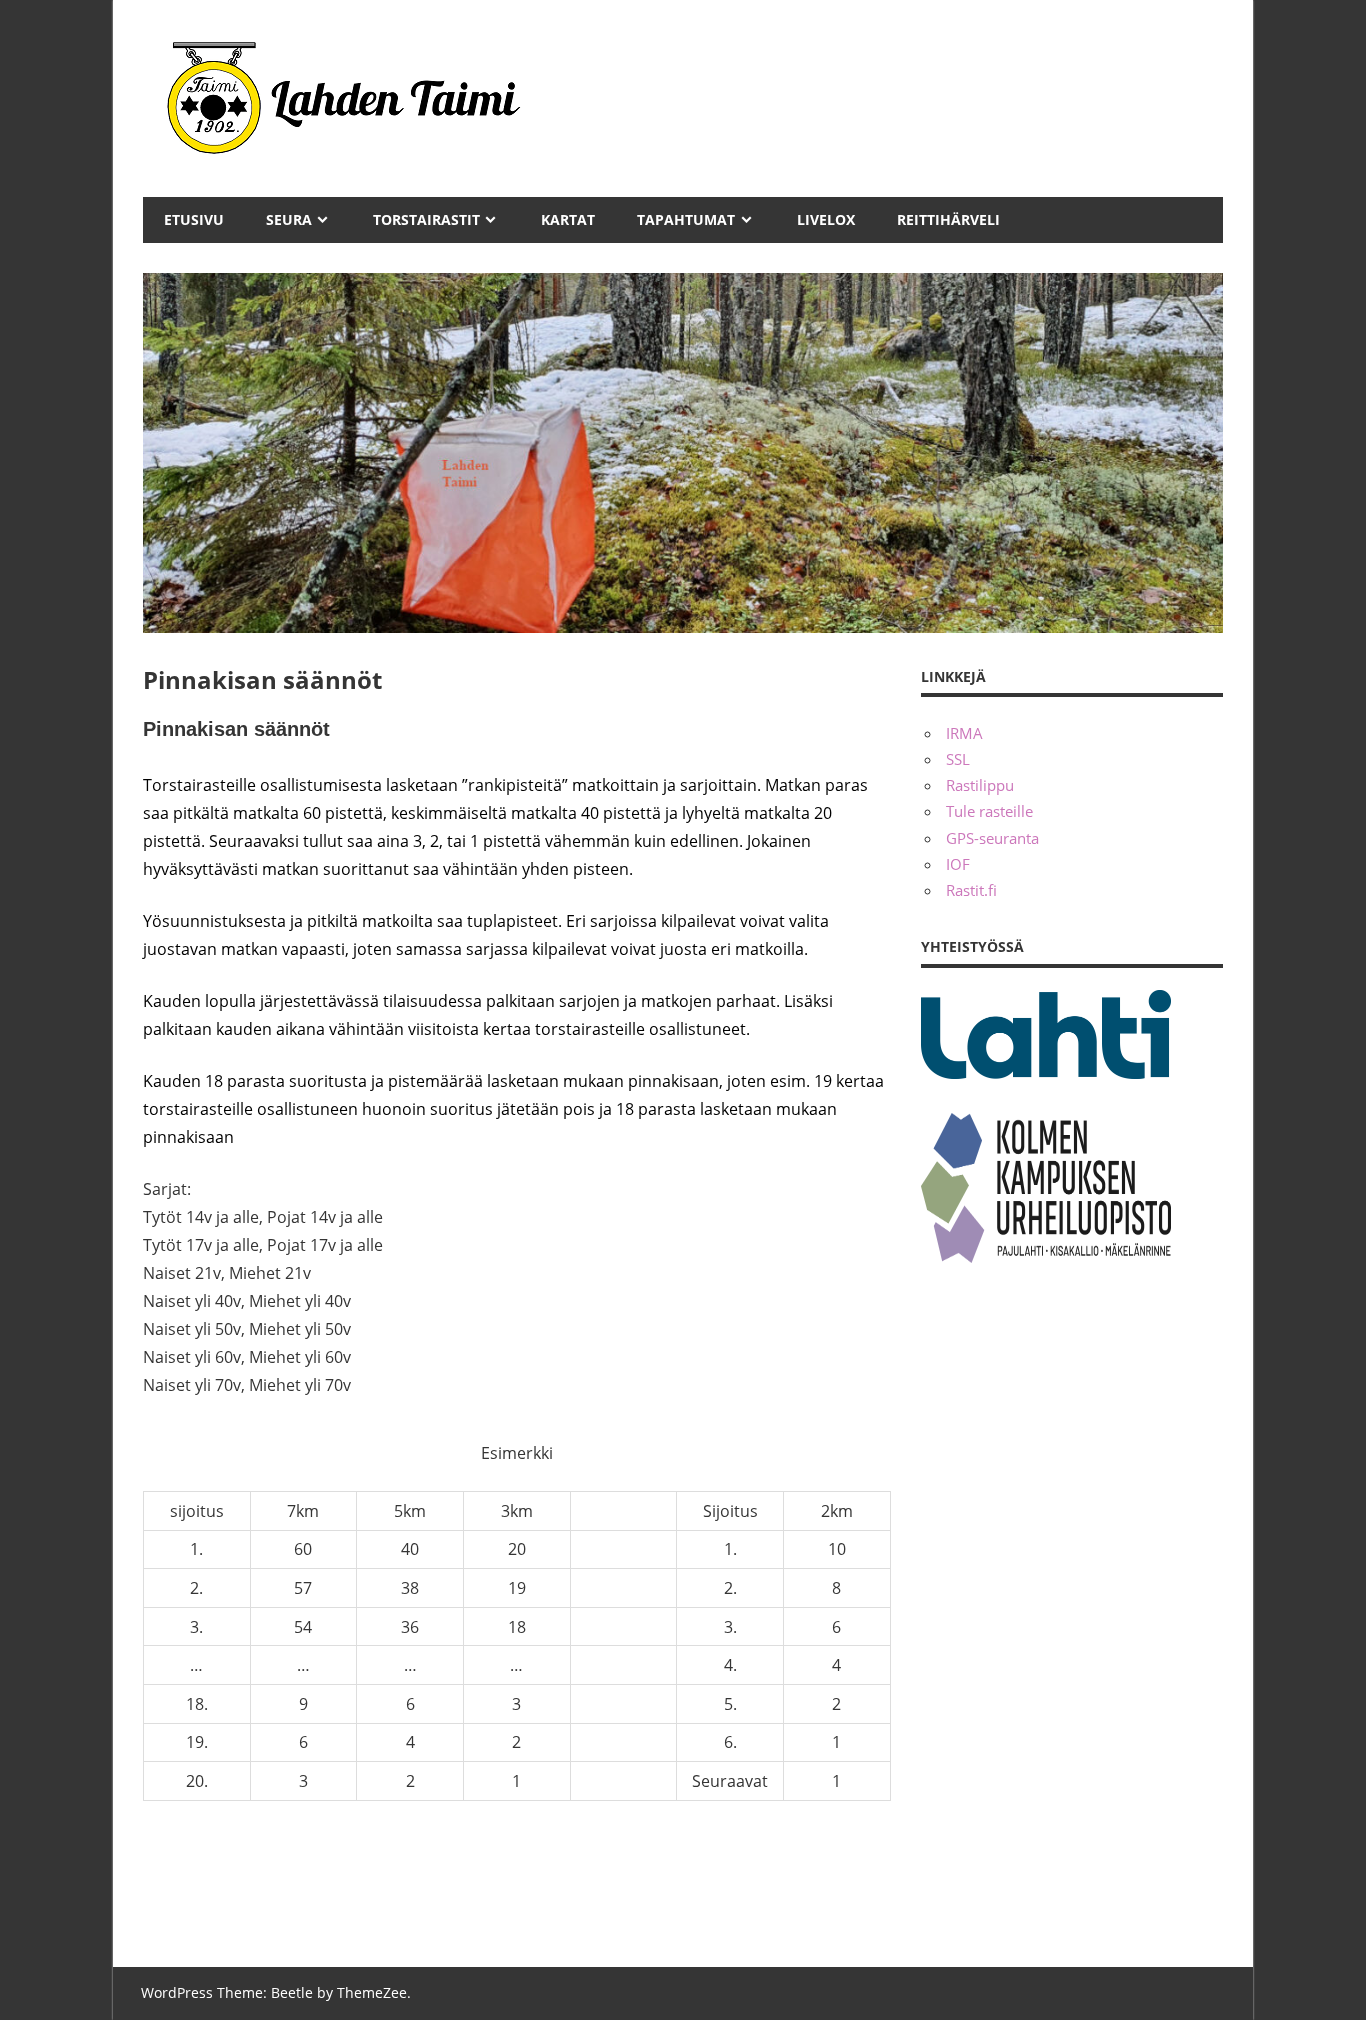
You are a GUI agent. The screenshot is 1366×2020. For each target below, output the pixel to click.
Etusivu (194, 219)
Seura (289, 219)
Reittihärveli (948, 219)
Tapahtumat (686, 219)
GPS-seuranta (992, 838)
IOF (958, 864)
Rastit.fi (971, 890)
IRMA (964, 733)
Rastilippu (980, 785)
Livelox (826, 219)
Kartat (568, 219)
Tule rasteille (989, 811)
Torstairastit (426, 219)
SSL (958, 759)
